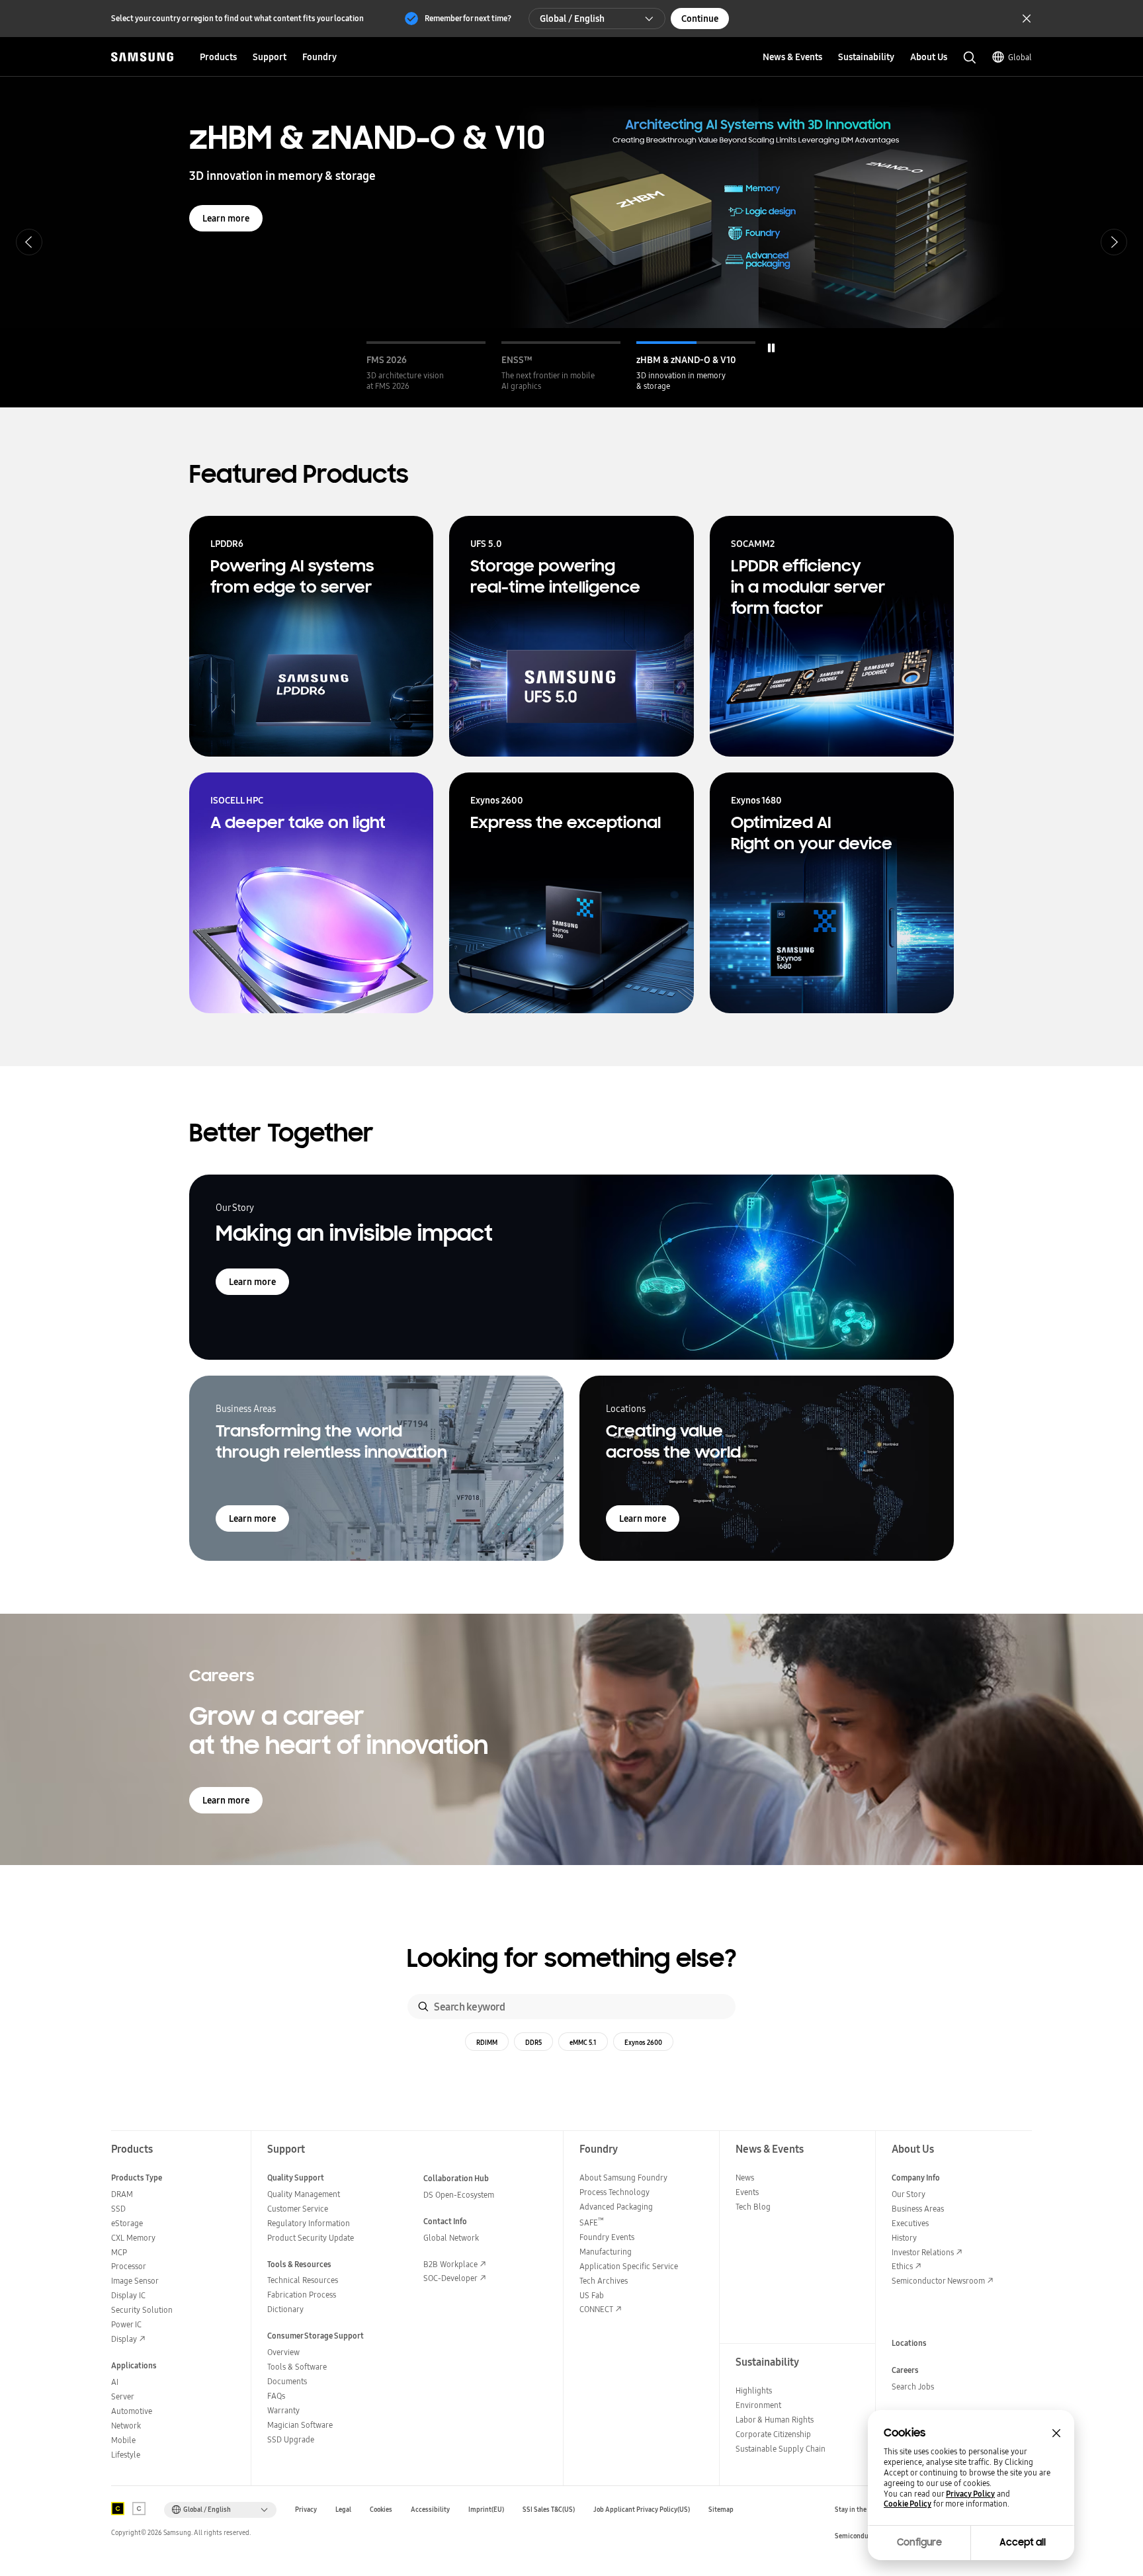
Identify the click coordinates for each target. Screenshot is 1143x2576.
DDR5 (533, 2042)
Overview (283, 2352)
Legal (343, 2510)
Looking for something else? (572, 1959)
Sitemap (721, 2510)
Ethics (902, 2266)
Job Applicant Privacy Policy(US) (642, 2510)
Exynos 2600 (643, 2042)
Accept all (1023, 2542)
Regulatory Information (309, 2223)
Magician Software (300, 2425)
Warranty (283, 2410)
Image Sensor (135, 2281)
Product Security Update (311, 2238)
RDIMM (487, 2042)
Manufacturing (606, 2252)
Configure (919, 2542)
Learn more (226, 218)
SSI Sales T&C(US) (549, 2510)
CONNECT (596, 2309)
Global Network (451, 2238)
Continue (700, 19)
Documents (287, 2381)
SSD (118, 2209)
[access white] (139, 2509)
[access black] (118, 2509)
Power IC (126, 2324)
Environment (758, 2405)
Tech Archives (604, 2281)
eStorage (127, 2223)
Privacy (306, 2510)
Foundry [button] (319, 57)
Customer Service (298, 2209)
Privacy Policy (970, 2494)
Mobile (123, 2440)
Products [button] (218, 57)
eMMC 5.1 (583, 2042)
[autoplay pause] (771, 348)
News (745, 2178)
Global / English (572, 19)
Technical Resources (303, 2280)
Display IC (128, 2295)
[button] (426, 366)
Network (126, 2426)
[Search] (423, 2007)
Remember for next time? (468, 18)
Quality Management (304, 2194)
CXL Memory (133, 2238)
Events (747, 2192)
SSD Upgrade (291, 2439)
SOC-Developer (450, 2278)
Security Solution (142, 2310)
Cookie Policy (908, 2504)
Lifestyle (126, 2455)
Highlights (754, 2390)
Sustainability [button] (866, 57)
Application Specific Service (629, 2266)
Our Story (909, 2194)
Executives (910, 2223)
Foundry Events (607, 2237)
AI (115, 2382)
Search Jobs (913, 2387)
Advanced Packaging (616, 2207)
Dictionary (285, 2309)
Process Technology (614, 2192)
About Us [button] (929, 57)
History (904, 2238)
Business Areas (918, 2209)
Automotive (132, 2411)
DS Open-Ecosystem (459, 2195)
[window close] (1056, 2433)
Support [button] (270, 57)
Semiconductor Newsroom (938, 2281)
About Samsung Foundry (623, 2178)
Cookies (381, 2510)
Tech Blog (753, 2207)
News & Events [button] (792, 57)
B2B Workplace (450, 2264)
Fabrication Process (302, 2295)
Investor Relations (923, 2252)
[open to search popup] (970, 58)
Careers (905, 2370)
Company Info (916, 2178)
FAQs (276, 2396)
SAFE (592, 2223)
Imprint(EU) (486, 2510)
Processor (129, 2266)
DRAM (122, 2194)
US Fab (592, 2295)
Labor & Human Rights (775, 2420)
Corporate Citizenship (773, 2434)
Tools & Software (297, 2367)
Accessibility (430, 2510)
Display (124, 2339)
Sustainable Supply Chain (781, 2449)
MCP (119, 2252)
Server (123, 2396)
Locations (909, 2343)
